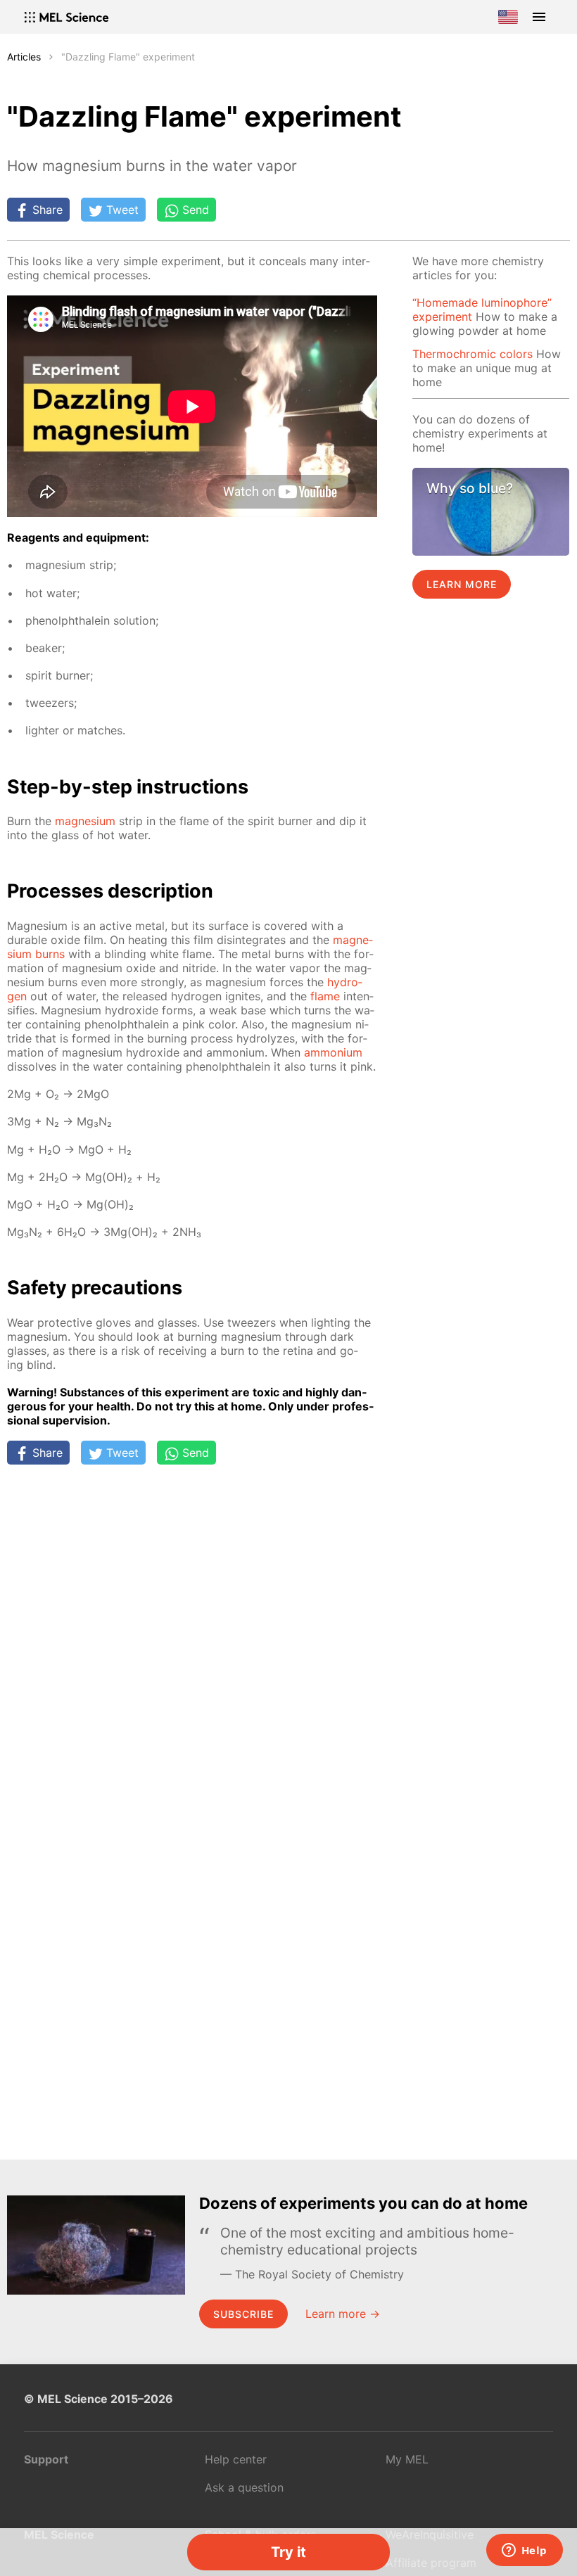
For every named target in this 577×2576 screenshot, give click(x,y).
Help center (236, 2459)
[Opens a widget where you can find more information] (524, 2551)
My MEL (407, 2459)
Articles (24, 57)
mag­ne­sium (85, 821)
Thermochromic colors (473, 354)
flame (325, 996)
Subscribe (243, 2314)
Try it (288, 2552)
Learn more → (343, 2314)
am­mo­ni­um (333, 1052)
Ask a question (244, 2487)
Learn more (462, 584)
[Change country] (508, 17)
